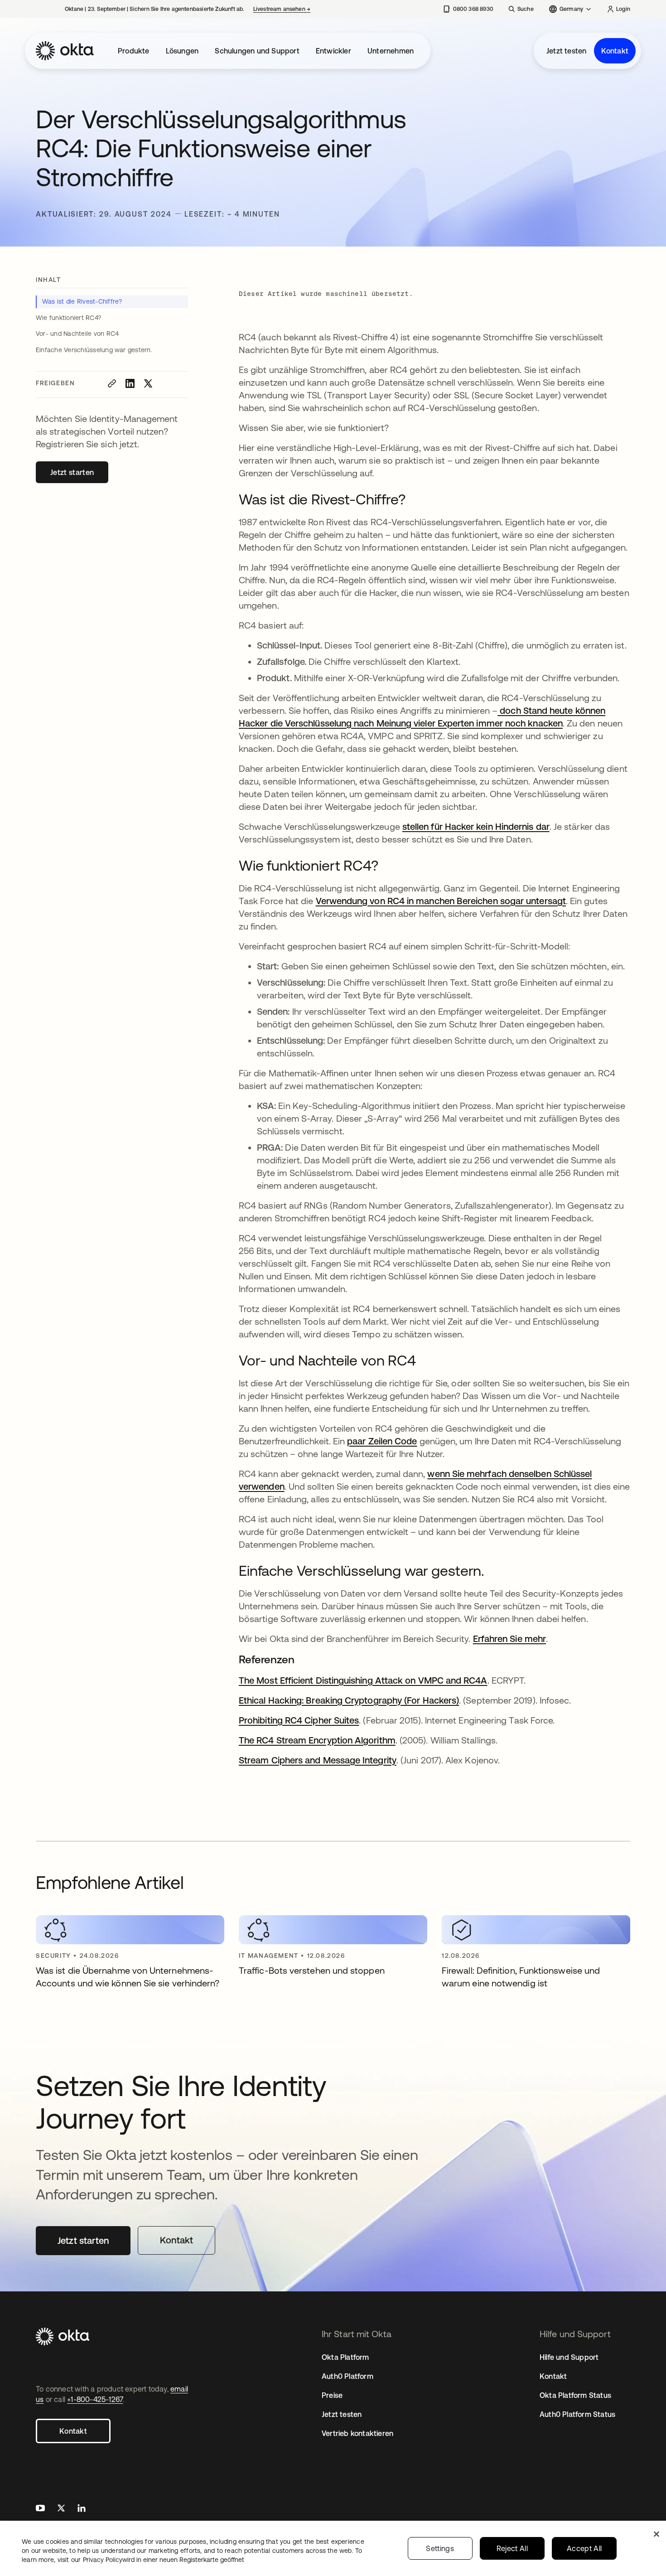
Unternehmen (391, 51)
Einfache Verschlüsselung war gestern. (94, 350)
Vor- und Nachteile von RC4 (77, 334)
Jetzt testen (566, 51)
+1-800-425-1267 (95, 2399)
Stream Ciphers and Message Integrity (318, 1760)
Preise (332, 2395)
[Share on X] (148, 383)
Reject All (512, 2548)
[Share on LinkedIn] (130, 383)
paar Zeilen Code (382, 1441)
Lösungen (182, 51)
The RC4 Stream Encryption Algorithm (317, 1740)
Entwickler (333, 51)
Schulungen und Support (257, 51)
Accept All (584, 2548)
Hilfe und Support (569, 2357)
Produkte (134, 51)
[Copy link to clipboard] (112, 383)
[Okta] (65, 51)
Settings (440, 2548)
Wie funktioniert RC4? (69, 318)
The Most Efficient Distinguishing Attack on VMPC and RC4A (363, 1680)
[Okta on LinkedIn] (82, 2509)
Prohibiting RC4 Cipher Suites (299, 1720)
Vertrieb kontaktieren (357, 2433)
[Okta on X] (61, 2509)
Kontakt (615, 51)
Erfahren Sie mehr (509, 1639)
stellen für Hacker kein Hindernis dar (476, 826)
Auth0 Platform (347, 2376)
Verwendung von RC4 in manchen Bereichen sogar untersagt (441, 901)
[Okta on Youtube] (40, 2509)
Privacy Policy (164, 2560)
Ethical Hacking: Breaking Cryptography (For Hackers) (349, 1700)
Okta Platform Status (575, 2395)
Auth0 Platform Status (577, 2414)
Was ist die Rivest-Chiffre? (83, 301)
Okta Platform (345, 2357)
